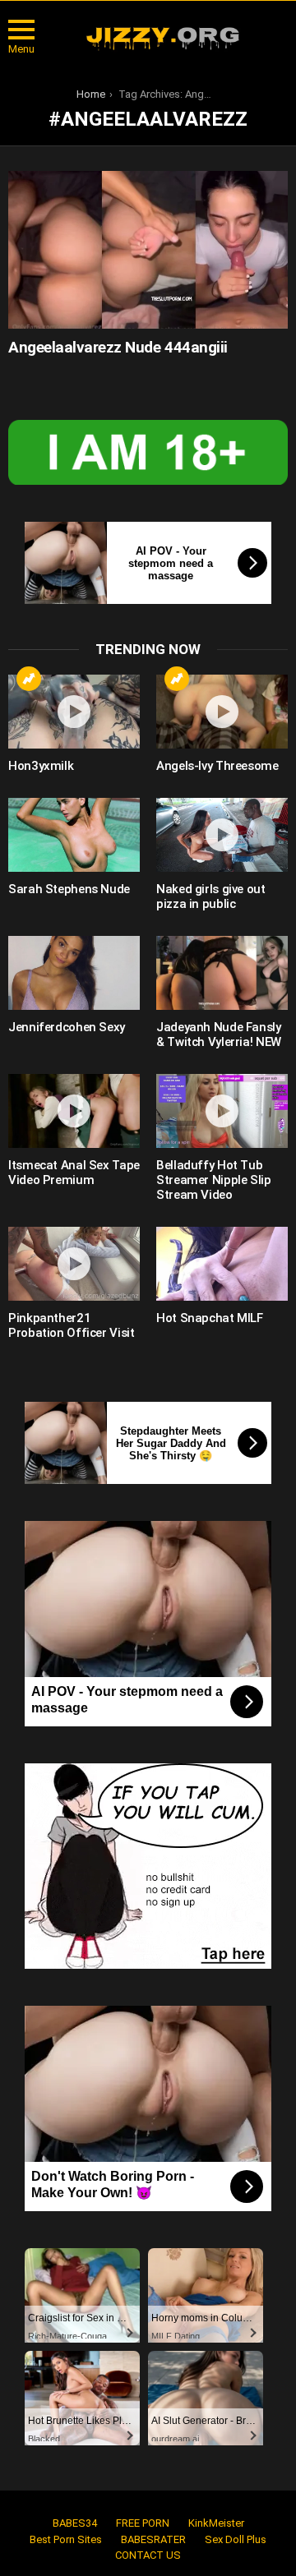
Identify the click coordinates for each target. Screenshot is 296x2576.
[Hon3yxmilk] (74, 712)
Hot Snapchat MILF (210, 1318)
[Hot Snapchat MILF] (222, 1264)
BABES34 (75, 2523)
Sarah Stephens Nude (69, 889)
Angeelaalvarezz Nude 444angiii (118, 347)
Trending (29, 679)
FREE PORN (143, 2523)
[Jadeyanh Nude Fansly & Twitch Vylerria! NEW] (222, 973)
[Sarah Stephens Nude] (74, 835)
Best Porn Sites (66, 2539)
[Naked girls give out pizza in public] (222, 835)
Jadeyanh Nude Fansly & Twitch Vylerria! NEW (219, 1035)
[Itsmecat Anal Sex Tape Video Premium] (74, 1111)
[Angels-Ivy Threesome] (222, 712)
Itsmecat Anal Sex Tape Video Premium (74, 1173)
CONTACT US (148, 2555)
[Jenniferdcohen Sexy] (74, 973)
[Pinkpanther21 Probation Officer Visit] (74, 1264)
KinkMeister (216, 2523)
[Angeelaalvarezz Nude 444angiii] (148, 249)
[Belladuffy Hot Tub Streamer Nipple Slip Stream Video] (222, 1111)
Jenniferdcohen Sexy (67, 1027)
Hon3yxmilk (41, 766)
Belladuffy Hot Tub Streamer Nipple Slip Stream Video (214, 1180)
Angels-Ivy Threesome (217, 766)
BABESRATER (153, 2539)
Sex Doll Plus (236, 2539)
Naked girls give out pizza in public (211, 896)
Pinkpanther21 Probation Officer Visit (71, 1325)
